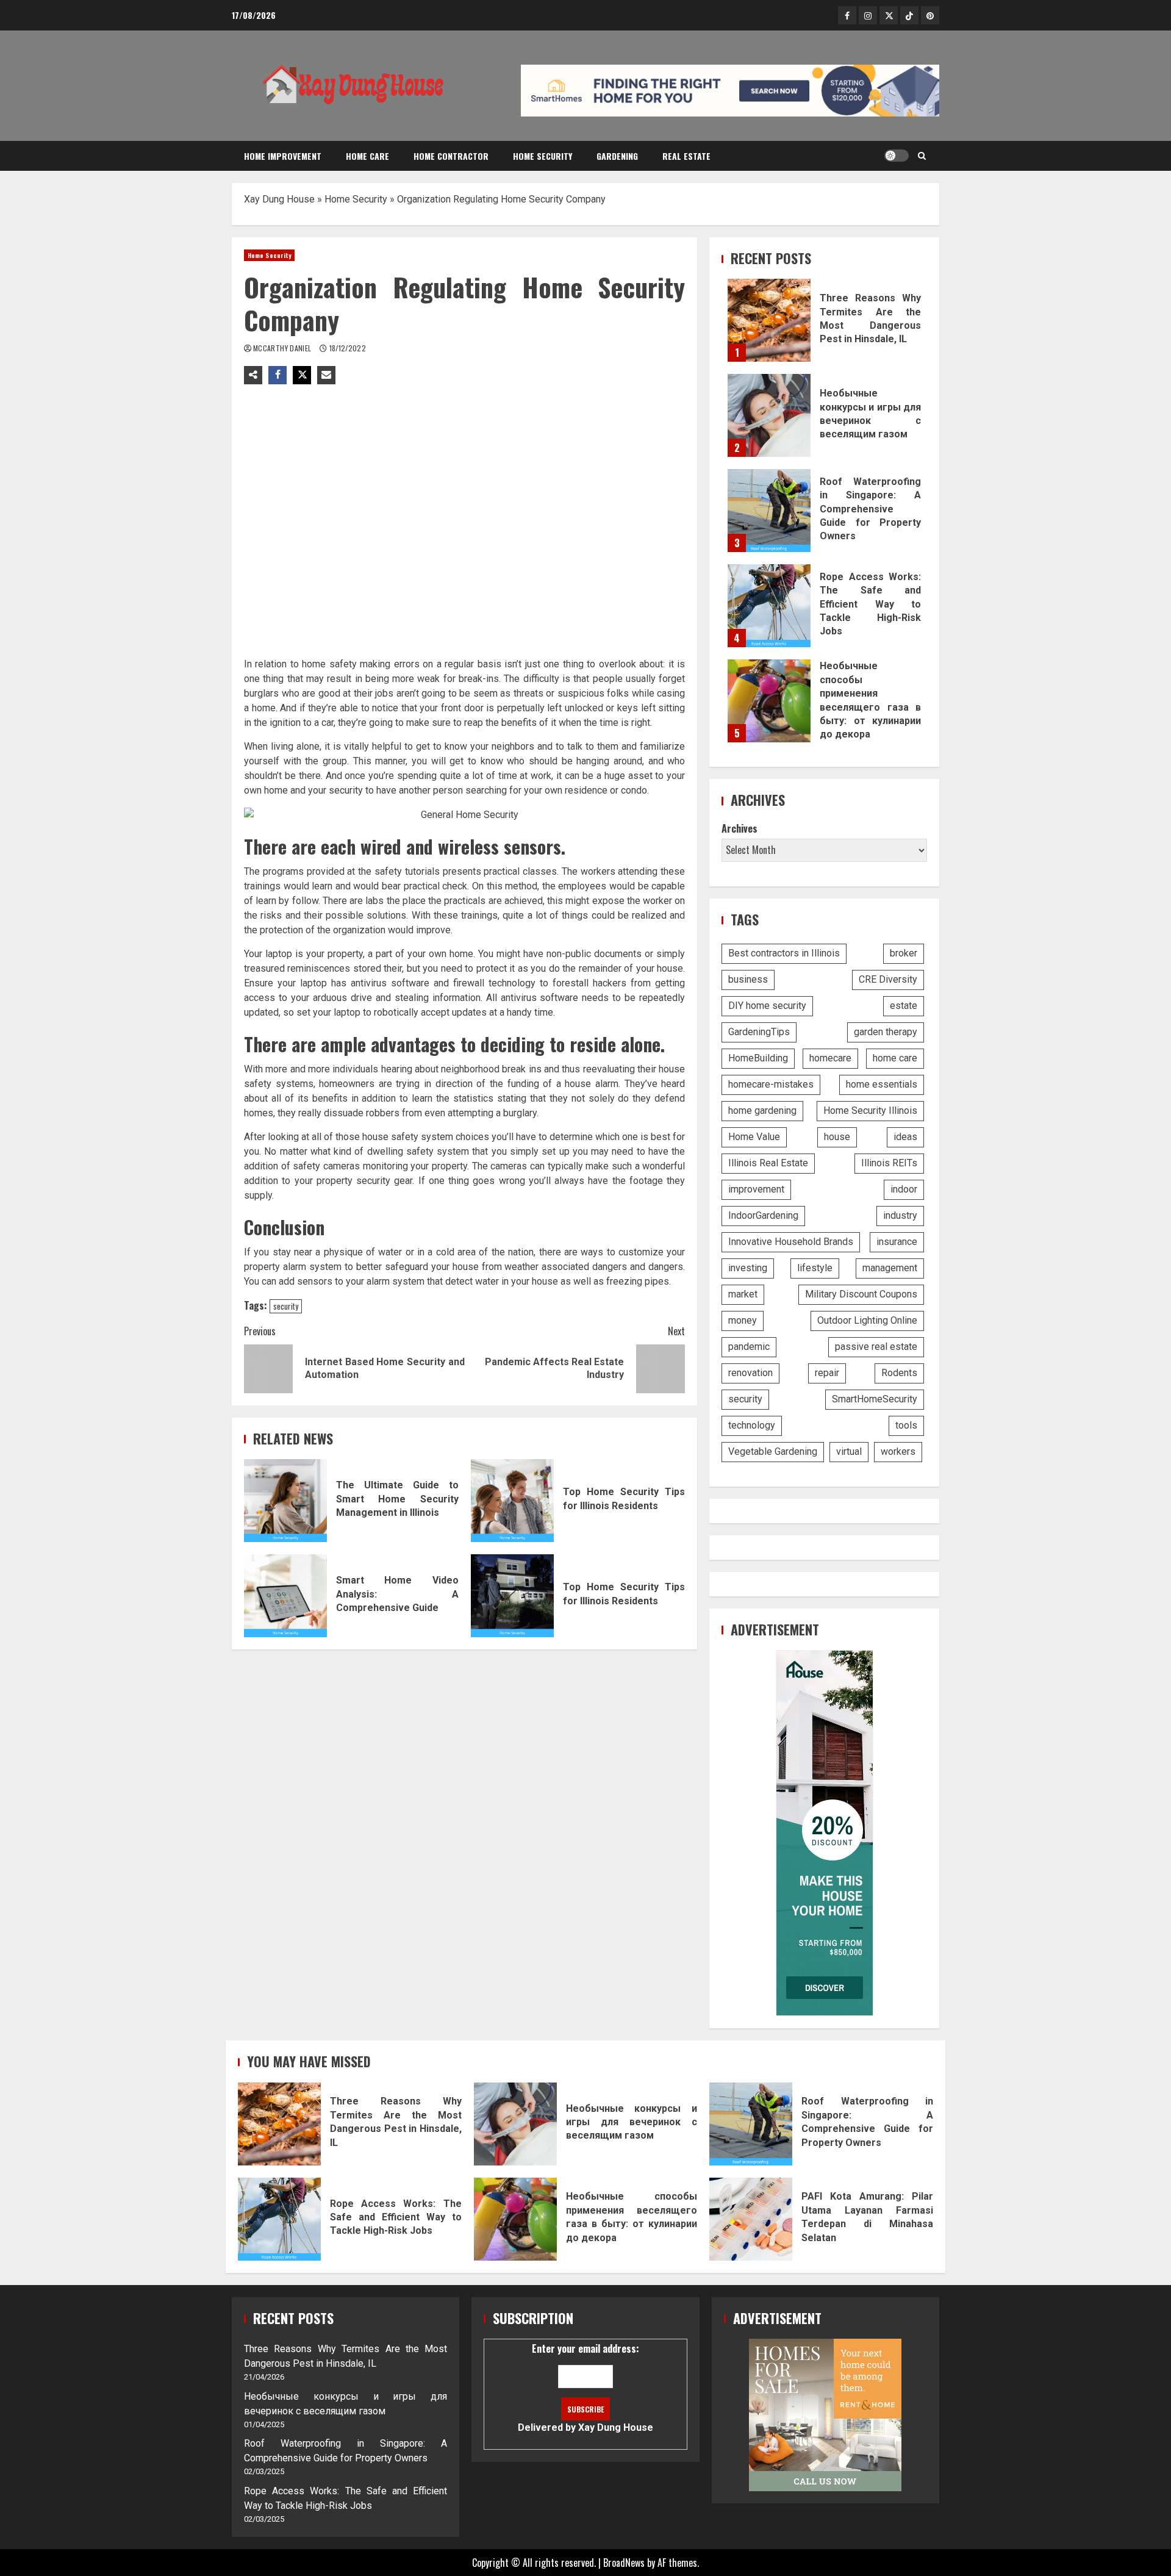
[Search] (922, 156)
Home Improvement (283, 156)
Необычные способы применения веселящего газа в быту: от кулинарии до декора (769, 701)
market (743, 1294)
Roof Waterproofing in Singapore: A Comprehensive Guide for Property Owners (769, 511)
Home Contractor (451, 156)
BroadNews (624, 2563)
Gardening (617, 156)
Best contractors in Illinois (784, 953)
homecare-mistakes (771, 1084)
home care (895, 1058)
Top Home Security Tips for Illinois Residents (512, 1501)
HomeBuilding (758, 1058)
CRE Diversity (888, 979)
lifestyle (815, 1268)
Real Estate (686, 156)
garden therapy (886, 1032)
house (837, 1137)
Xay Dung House (279, 199)
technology (752, 1425)
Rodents (899, 1373)
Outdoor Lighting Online (867, 1320)
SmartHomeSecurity (875, 1399)
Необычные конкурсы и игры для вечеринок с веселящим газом (769, 415)
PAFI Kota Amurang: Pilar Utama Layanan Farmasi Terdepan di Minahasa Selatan (751, 2219)
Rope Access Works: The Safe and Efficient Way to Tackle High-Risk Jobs (769, 606)
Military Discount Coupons (861, 1294)
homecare (830, 1058)
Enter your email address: (585, 2387)
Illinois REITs (889, 1163)
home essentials (882, 1084)
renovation (750, 1373)
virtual (849, 1451)
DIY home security (767, 1006)
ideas (905, 1137)
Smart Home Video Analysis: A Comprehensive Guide (285, 1596)
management (890, 1268)
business (748, 979)
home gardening (762, 1110)
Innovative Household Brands (791, 1242)
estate (904, 1006)
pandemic (749, 1347)
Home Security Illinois (870, 1110)
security (286, 1306)
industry (900, 1215)
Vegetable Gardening (773, 1451)
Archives (739, 828)
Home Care (367, 156)
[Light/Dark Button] (897, 156)
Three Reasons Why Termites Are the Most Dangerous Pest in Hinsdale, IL (769, 320)
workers (898, 1451)
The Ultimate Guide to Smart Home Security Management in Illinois (285, 1501)
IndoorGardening (763, 1215)
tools (906, 1425)
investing (748, 1268)
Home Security (543, 156)
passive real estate (876, 1347)
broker (904, 953)
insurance (897, 1242)
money (743, 1320)
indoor (904, 1189)
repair (827, 1373)
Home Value (754, 1137)
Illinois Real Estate (768, 1163)
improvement (756, 1189)
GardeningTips (759, 1032)
